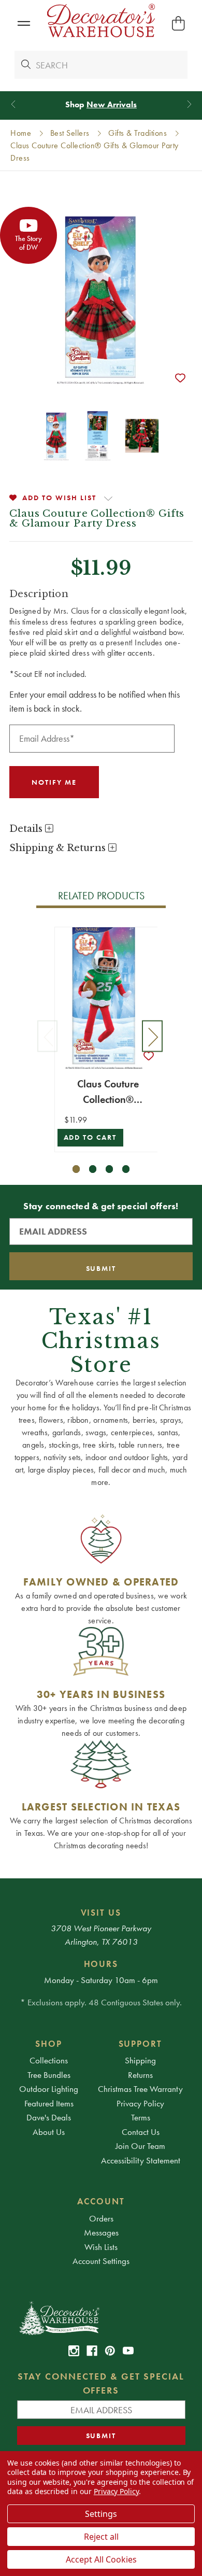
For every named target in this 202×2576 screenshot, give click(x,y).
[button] (24, 24)
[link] (74, 2351)
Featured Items (49, 2103)
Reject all (101, 2537)
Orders (101, 2218)
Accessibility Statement (141, 2160)
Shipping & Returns (59, 848)
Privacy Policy (140, 2103)
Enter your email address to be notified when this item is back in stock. (95, 701)
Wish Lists (101, 2247)
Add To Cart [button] (90, 1137)
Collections (49, 2060)
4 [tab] (126, 1169)
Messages (101, 2232)
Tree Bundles (49, 2075)
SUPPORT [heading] (141, 2044)
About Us (49, 2132)
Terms (141, 2117)
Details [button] (27, 829)
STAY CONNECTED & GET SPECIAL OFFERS (101, 2383)
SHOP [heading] (49, 2044)
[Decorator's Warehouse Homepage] (101, 2317)
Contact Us (141, 2132)
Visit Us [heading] (101, 1913)
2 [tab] (93, 1169)
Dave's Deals (49, 2117)
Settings (101, 2514)
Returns (140, 2075)
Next (152, 1036)
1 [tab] (76, 1169)
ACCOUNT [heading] (101, 2201)
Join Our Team (140, 2146)
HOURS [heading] (101, 1964)
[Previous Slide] (13, 104)
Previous (48, 1036)
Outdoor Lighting (49, 2089)
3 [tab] (110, 1169)
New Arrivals (112, 104)
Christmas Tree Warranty (140, 2089)
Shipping (140, 2060)
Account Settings (101, 2261)
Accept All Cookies (101, 2559)
